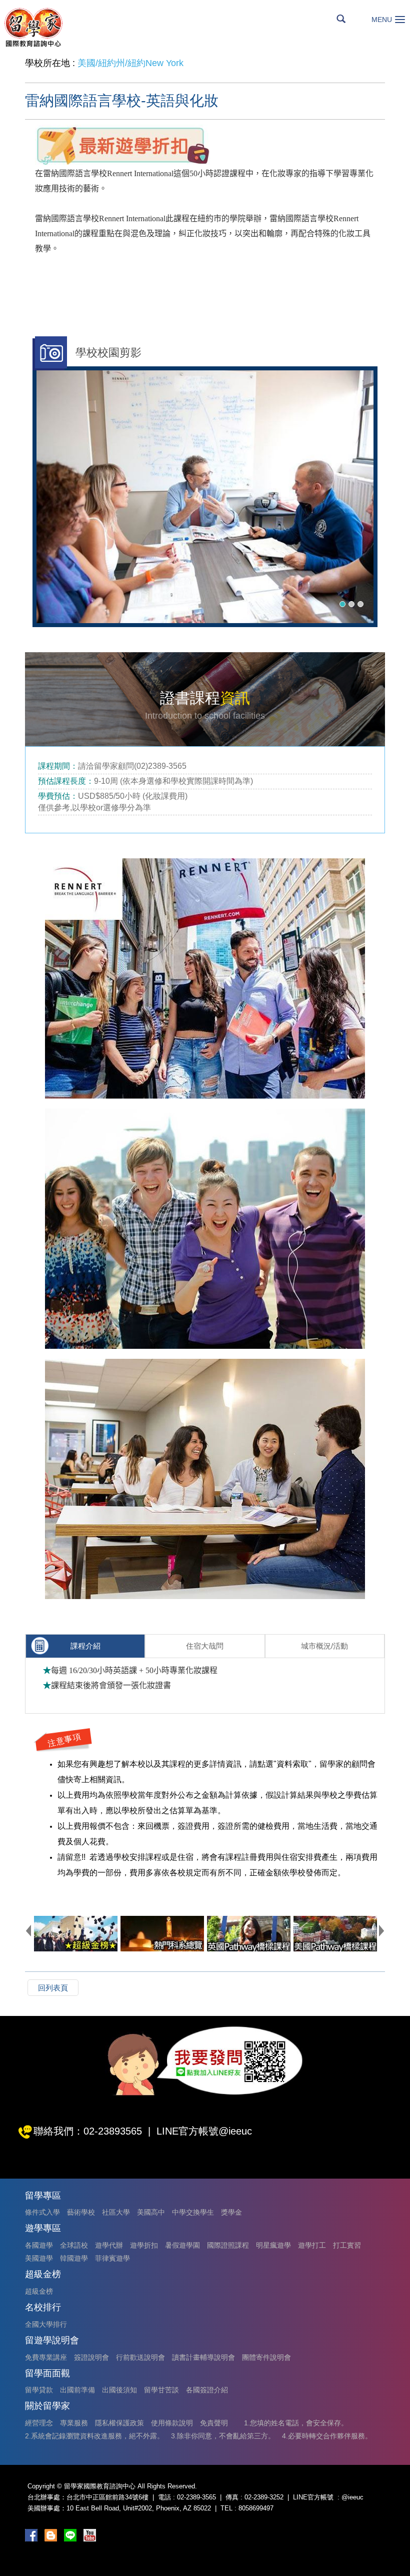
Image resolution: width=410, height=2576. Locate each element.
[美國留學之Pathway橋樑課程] (335, 1934)
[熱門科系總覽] (162, 1934)
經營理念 (39, 2423)
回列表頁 (53, 1988)
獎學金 (231, 2212)
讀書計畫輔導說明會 (203, 2357)
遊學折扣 (144, 2245)
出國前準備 (77, 2390)
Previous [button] (28, 1930)
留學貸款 (39, 2390)
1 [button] (342, 604)
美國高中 (151, 2212)
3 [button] (360, 604)
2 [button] (351, 604)
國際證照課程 (228, 2245)
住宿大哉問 (205, 1646)
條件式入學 (42, 2212)
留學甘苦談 (161, 2390)
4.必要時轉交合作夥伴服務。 (327, 2436)
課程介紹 (85, 1646)
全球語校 (74, 2245)
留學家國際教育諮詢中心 (33, 27)
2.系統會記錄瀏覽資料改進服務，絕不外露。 (94, 2436)
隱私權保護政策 (119, 2423)
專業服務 (74, 2423)
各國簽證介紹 (207, 2390)
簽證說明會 (91, 2357)
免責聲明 (214, 2423)
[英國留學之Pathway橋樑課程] (249, 1934)
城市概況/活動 (324, 1646)
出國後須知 (119, 2390)
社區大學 (116, 2212)
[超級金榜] (76, 1934)
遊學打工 (312, 2245)
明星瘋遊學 (273, 2245)
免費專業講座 (46, 2357)
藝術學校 (81, 2212)
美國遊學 (39, 2258)
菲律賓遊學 (112, 2258)
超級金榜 (39, 2291)
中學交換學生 (193, 2212)
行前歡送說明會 (140, 2357)
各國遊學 (39, 2245)
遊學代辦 (109, 2245)
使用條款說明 (172, 2423)
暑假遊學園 (182, 2245)
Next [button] (381, 1930)
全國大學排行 (46, 2324)
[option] (205, 497)
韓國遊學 (74, 2258)
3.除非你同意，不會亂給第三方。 (223, 2436)
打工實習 (347, 2245)
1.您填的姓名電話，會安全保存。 (296, 2423)
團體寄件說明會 (266, 2357)
